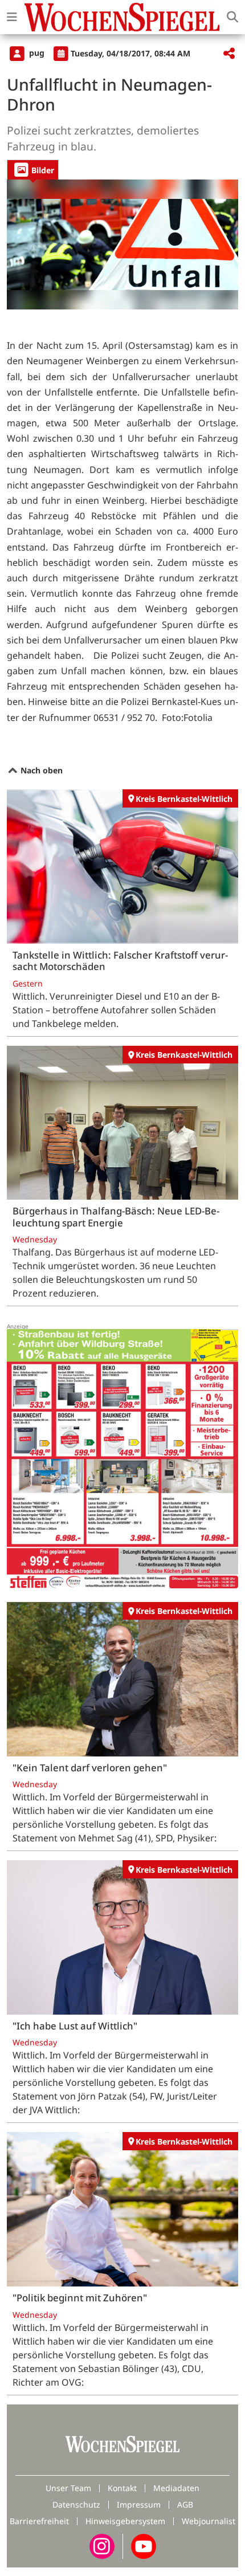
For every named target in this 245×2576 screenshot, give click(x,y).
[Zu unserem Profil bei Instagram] (102, 2545)
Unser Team (68, 2488)
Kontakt (122, 2488)
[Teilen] (229, 54)
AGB (185, 2504)
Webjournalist (209, 2521)
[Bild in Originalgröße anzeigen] (122, 244)
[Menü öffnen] (12, 17)
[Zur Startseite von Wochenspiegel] (122, 17)
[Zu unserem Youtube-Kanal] (144, 2545)
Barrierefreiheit (39, 2521)
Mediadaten (176, 2488)
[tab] (33, 170)
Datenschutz (76, 2504)
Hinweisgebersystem (125, 2521)
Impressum (139, 2504)
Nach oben (40, 770)
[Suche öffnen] (232, 17)
